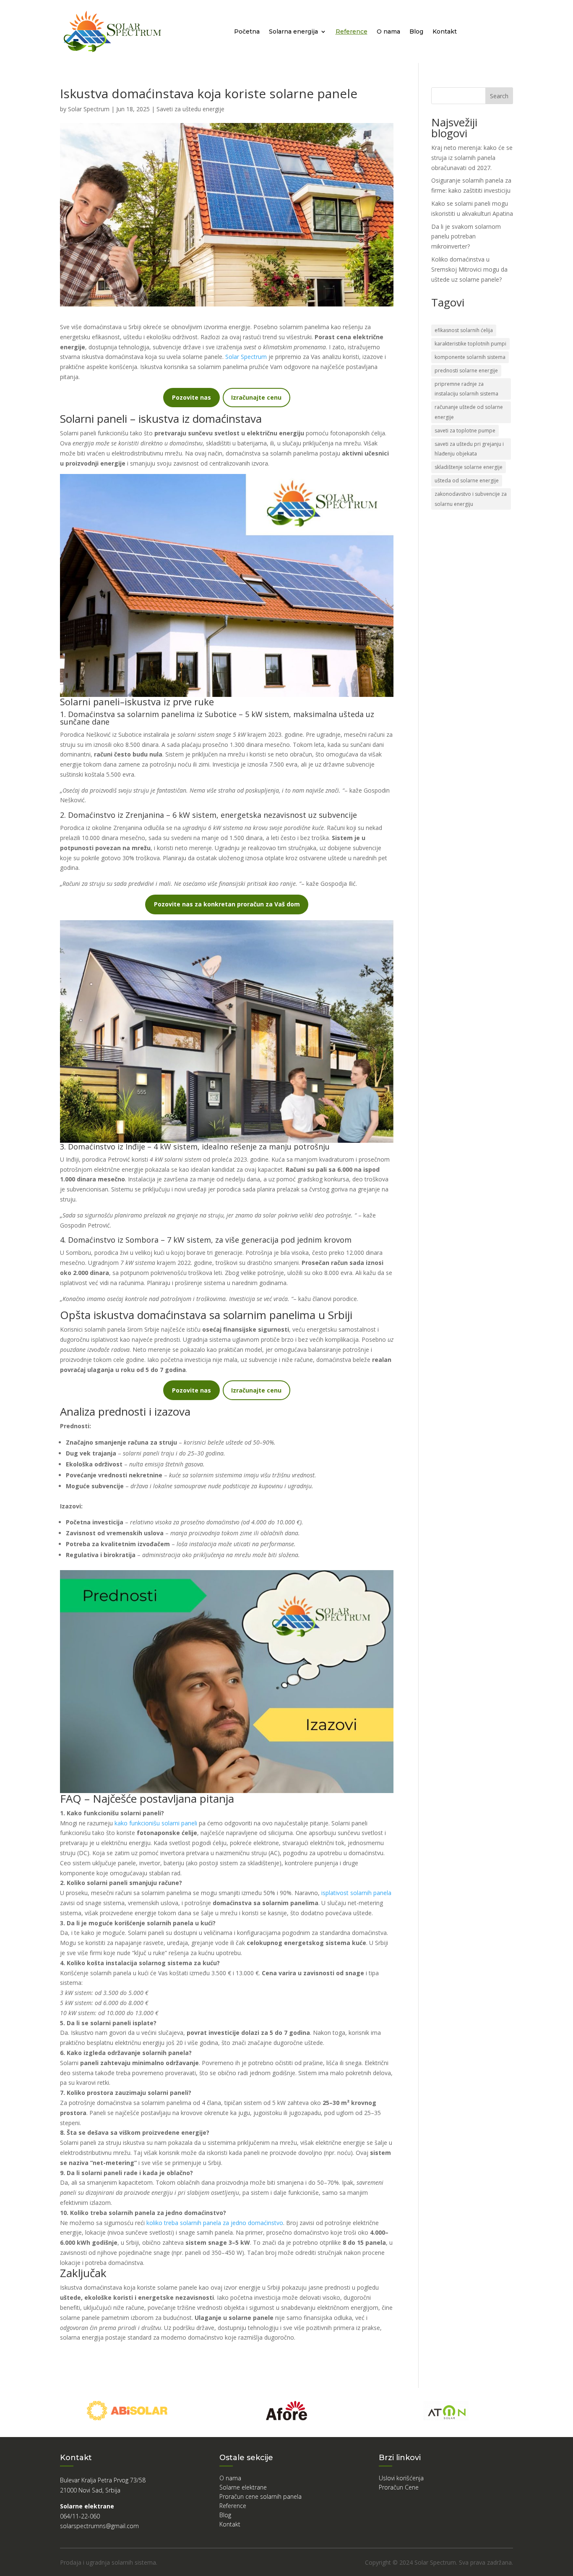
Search (499, 96)
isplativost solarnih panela (356, 1893)
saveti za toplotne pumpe (465, 431)
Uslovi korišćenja (401, 2478)
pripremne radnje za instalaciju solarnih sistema (466, 389)
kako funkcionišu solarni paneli (156, 1823)
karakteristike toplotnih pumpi (470, 344)
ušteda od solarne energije (467, 480)
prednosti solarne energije (466, 370)
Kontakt (445, 31)
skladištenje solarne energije (469, 467)
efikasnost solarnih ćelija (464, 330)
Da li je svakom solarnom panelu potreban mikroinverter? (466, 237)
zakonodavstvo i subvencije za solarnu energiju (471, 499)
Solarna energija (293, 31)
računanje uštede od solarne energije (469, 412)
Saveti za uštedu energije (190, 109)
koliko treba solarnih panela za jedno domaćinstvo (215, 2223)
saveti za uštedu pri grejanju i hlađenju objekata (469, 449)
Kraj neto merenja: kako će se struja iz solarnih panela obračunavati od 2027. (472, 158)
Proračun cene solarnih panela (260, 2497)
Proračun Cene (399, 2487)
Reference (352, 31)
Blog (416, 31)
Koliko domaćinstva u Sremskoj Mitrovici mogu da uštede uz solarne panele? (469, 269)
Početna (247, 31)
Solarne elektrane (243, 2487)
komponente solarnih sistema (470, 357)
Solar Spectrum (89, 109)
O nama (388, 31)
